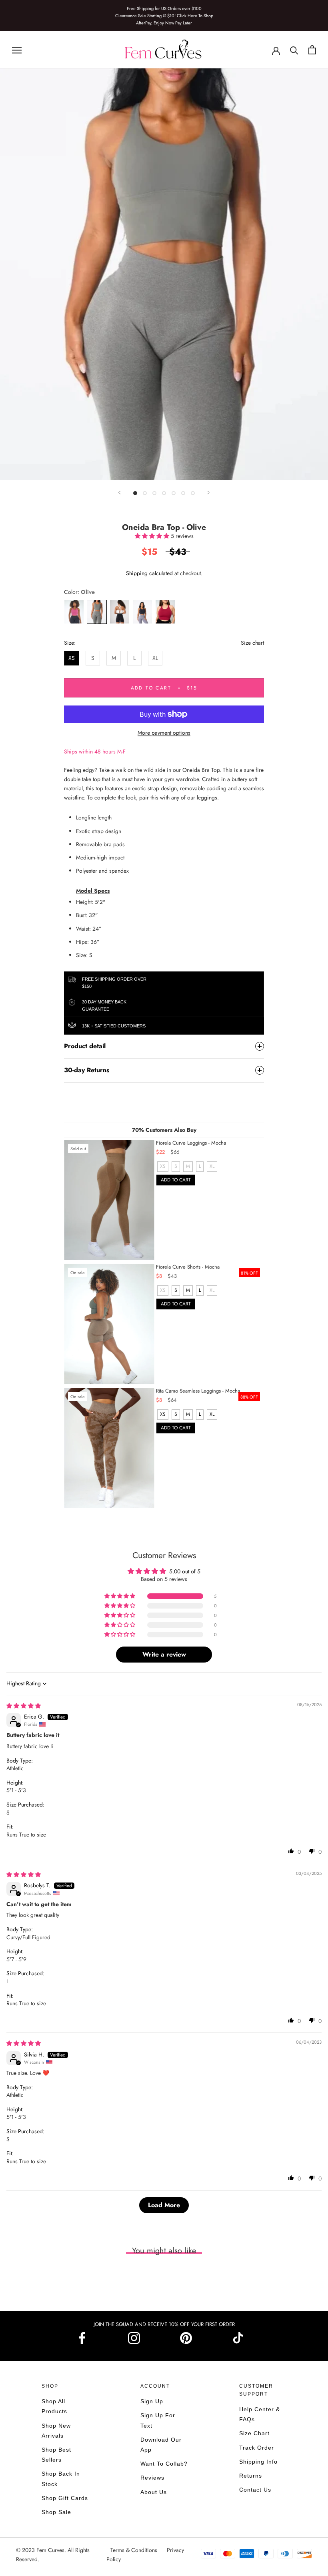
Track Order (257, 2448)
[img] (24, 1706)
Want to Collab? (164, 2464)
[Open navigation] (17, 50)
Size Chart (254, 2433)
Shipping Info (258, 2462)
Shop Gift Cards (65, 2498)
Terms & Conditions (135, 2550)
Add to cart (176, 1180)
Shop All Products (54, 2406)
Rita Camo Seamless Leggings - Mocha (198, 1391)
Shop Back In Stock (61, 2479)
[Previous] (120, 493)
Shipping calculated (149, 573)
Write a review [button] (164, 1654)
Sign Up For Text (158, 2420)
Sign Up (152, 2401)
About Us (154, 2492)
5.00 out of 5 (185, 1571)
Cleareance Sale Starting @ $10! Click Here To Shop (164, 16)
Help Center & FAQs (260, 2414)
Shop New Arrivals (56, 2431)
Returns (251, 2476)
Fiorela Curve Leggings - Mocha (191, 1143)
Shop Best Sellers (56, 2455)
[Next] (208, 493)
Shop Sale (56, 2512)
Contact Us (255, 2490)
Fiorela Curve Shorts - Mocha (188, 1267)
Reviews (152, 2478)
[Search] (294, 50)
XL (155, 658)
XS (72, 658)
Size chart (252, 643)
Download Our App (161, 2445)
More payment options (164, 733)
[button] (153, 536)
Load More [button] (164, 2205)
